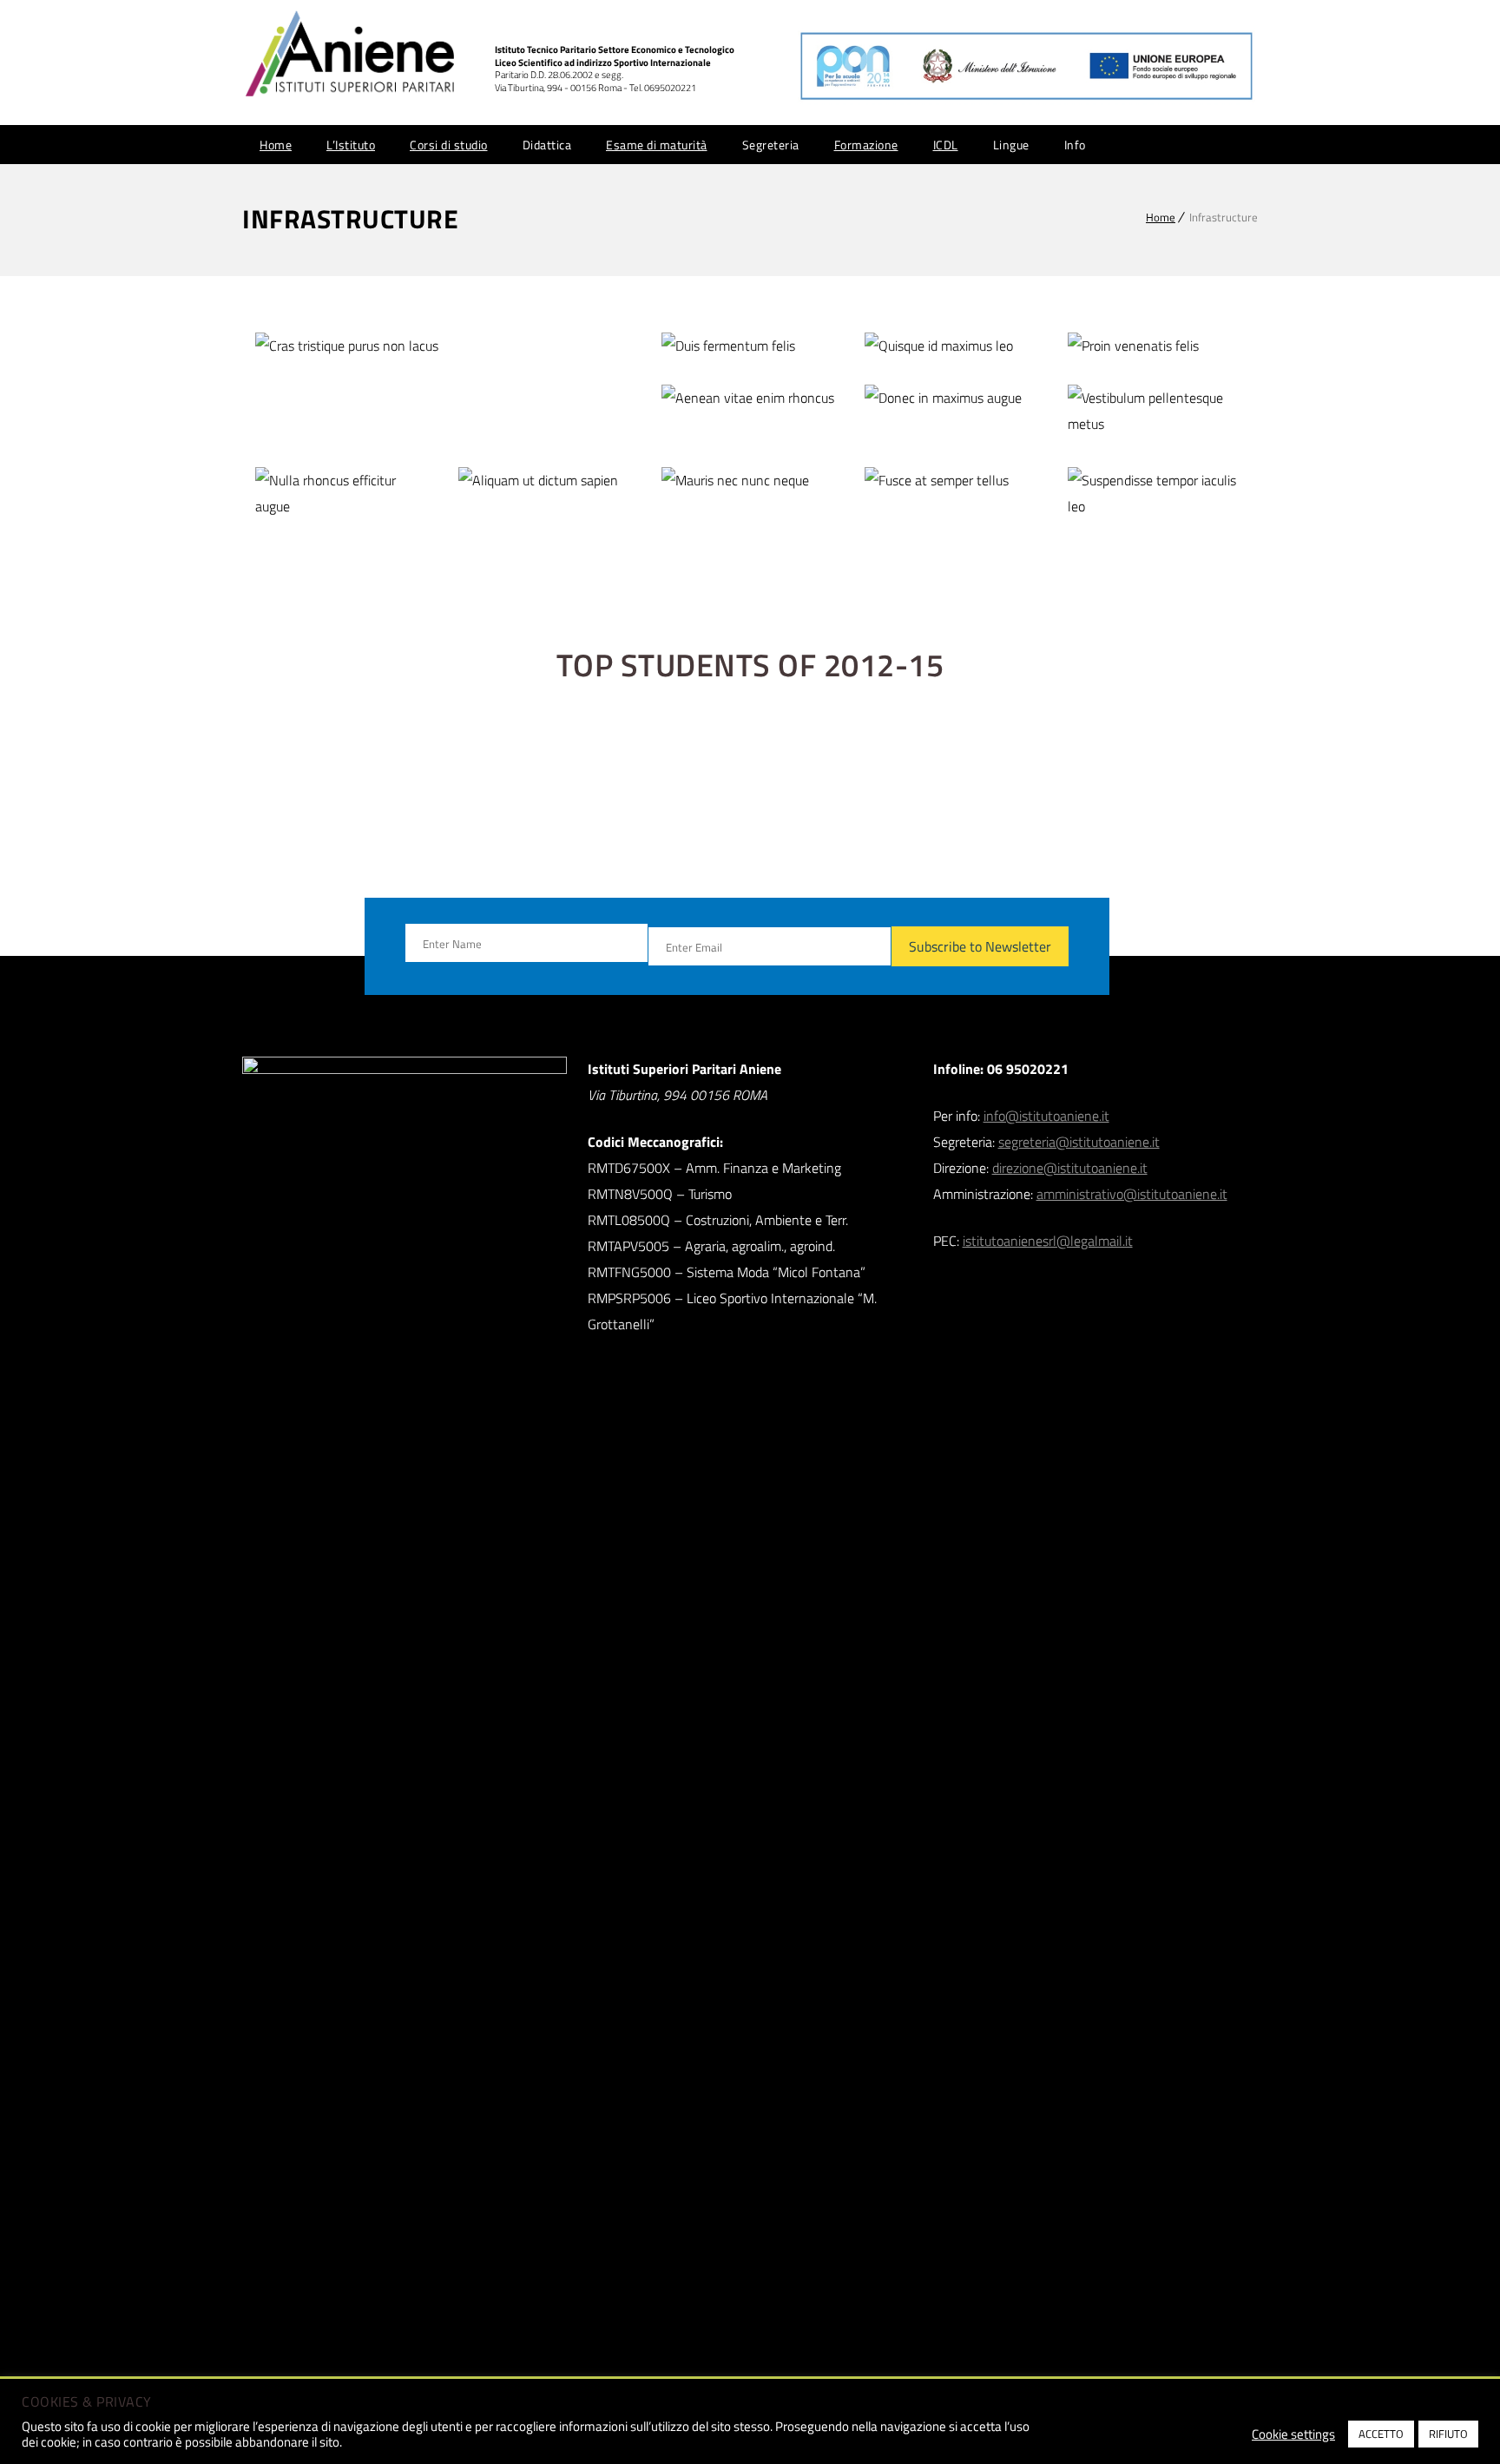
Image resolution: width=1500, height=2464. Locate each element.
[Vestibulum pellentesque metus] (1157, 411)
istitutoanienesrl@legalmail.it (1048, 1241)
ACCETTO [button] (1381, 2434)
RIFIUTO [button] (1448, 2434)
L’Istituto (351, 145)
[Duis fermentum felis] (750, 346)
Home (276, 145)
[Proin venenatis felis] (1157, 346)
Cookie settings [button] (1293, 2434)
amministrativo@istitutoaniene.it (1132, 1194)
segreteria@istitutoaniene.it (1079, 1142)
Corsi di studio (449, 145)
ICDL (946, 145)
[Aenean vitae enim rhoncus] (750, 398)
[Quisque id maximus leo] (954, 346)
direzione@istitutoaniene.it (1070, 1168)
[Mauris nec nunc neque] (750, 481)
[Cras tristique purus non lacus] (446, 346)
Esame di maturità (657, 145)
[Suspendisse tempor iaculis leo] (1157, 494)
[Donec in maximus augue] (954, 398)
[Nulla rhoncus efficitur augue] (344, 494)
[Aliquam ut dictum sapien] (547, 481)
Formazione (866, 145)
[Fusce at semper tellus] (954, 481)
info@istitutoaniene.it (1046, 1116)
